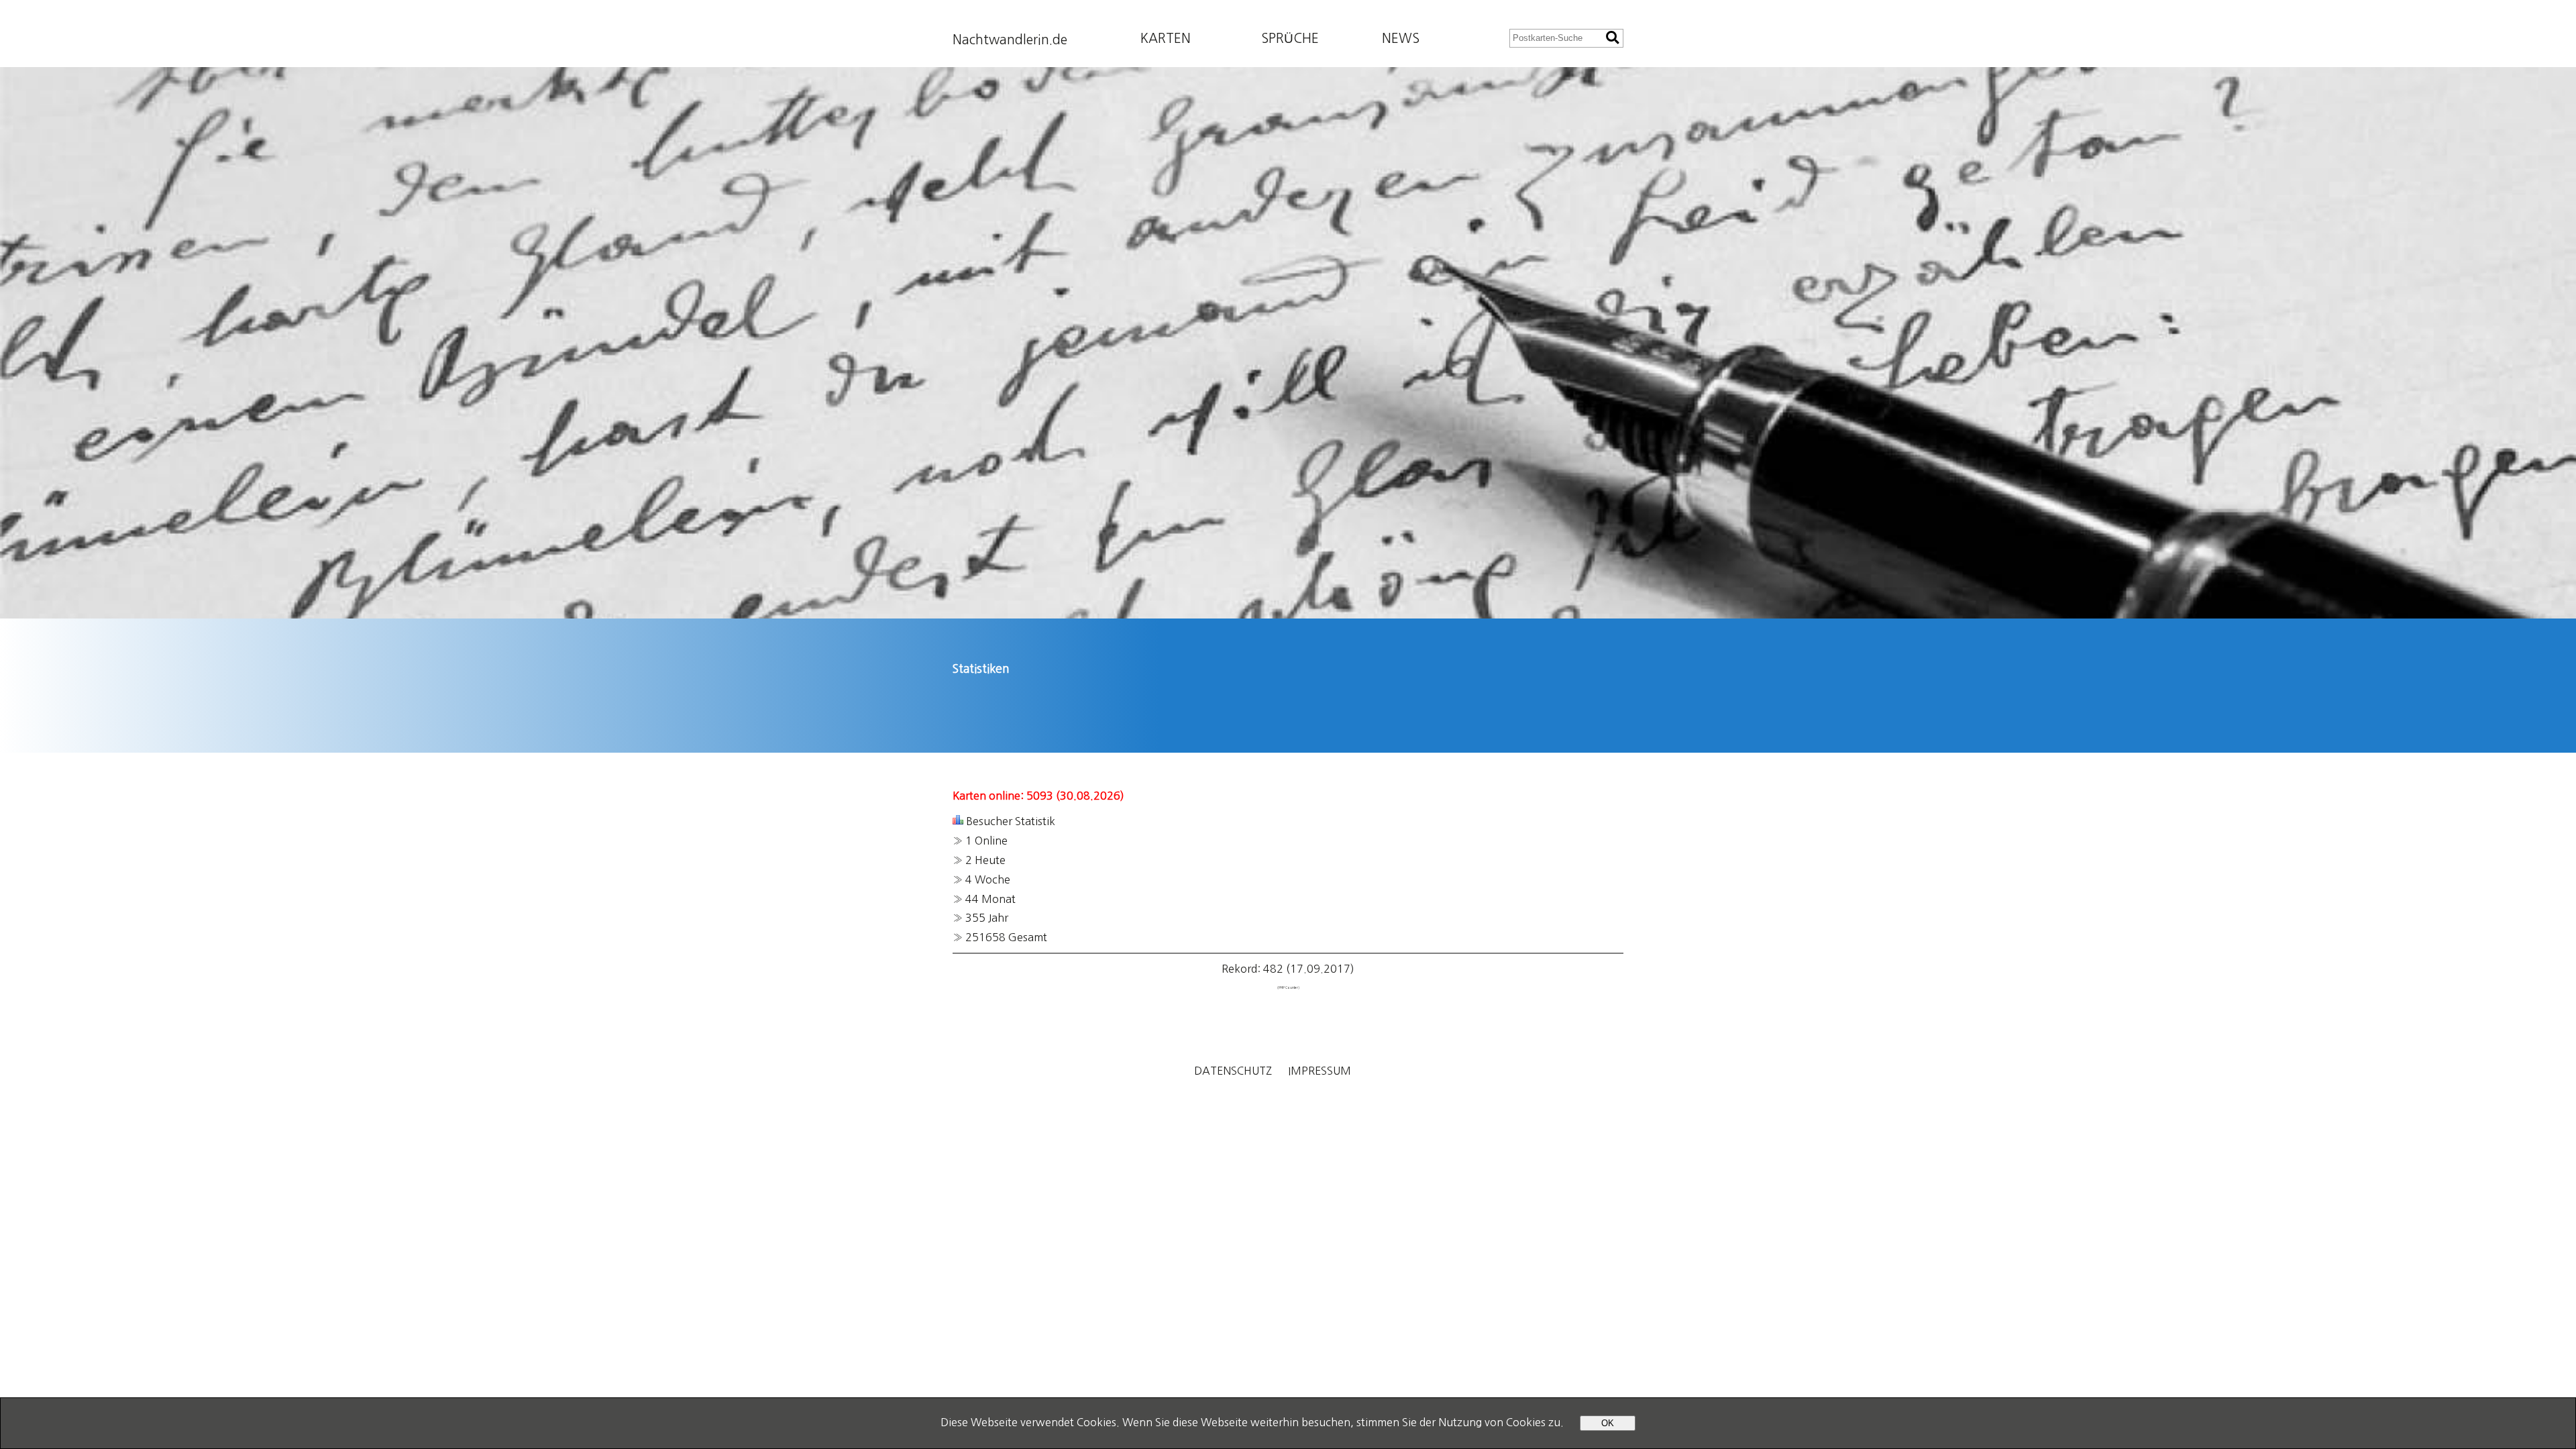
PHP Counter (1288, 988)
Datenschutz (1233, 1071)
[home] (1288, 343)
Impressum (1320, 1071)
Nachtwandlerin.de (1010, 40)
